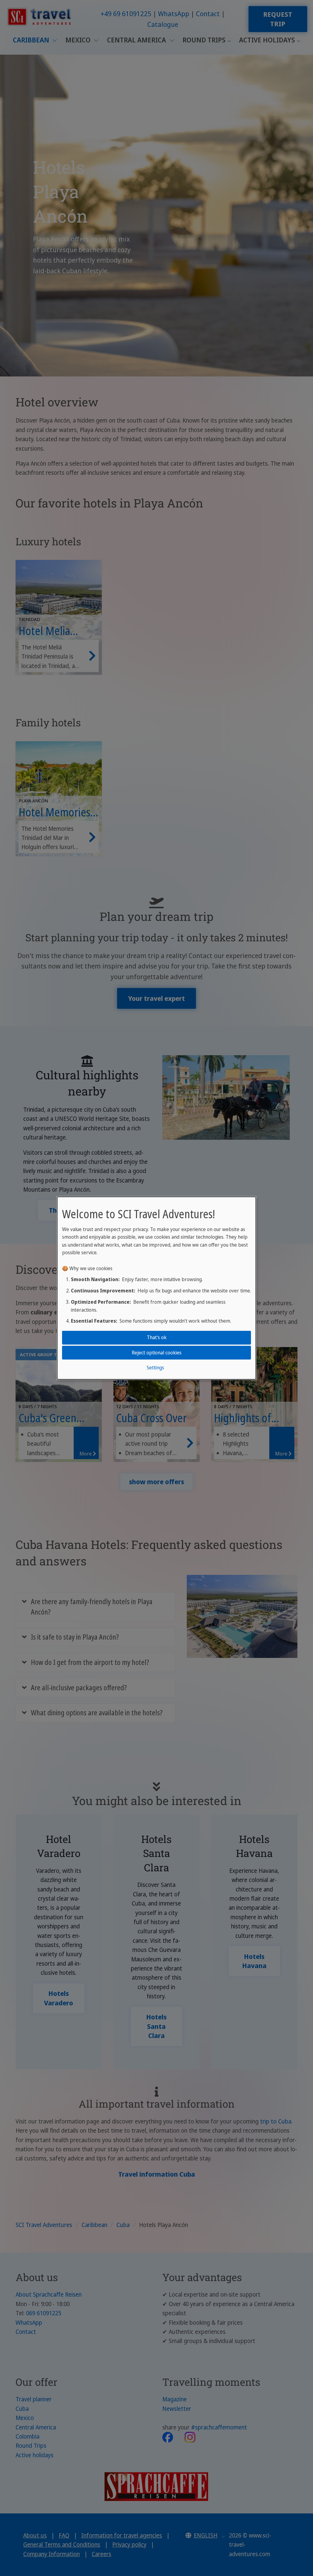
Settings (155, 1368)
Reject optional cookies (157, 1352)
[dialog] (156, 1288)
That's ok (157, 1337)
